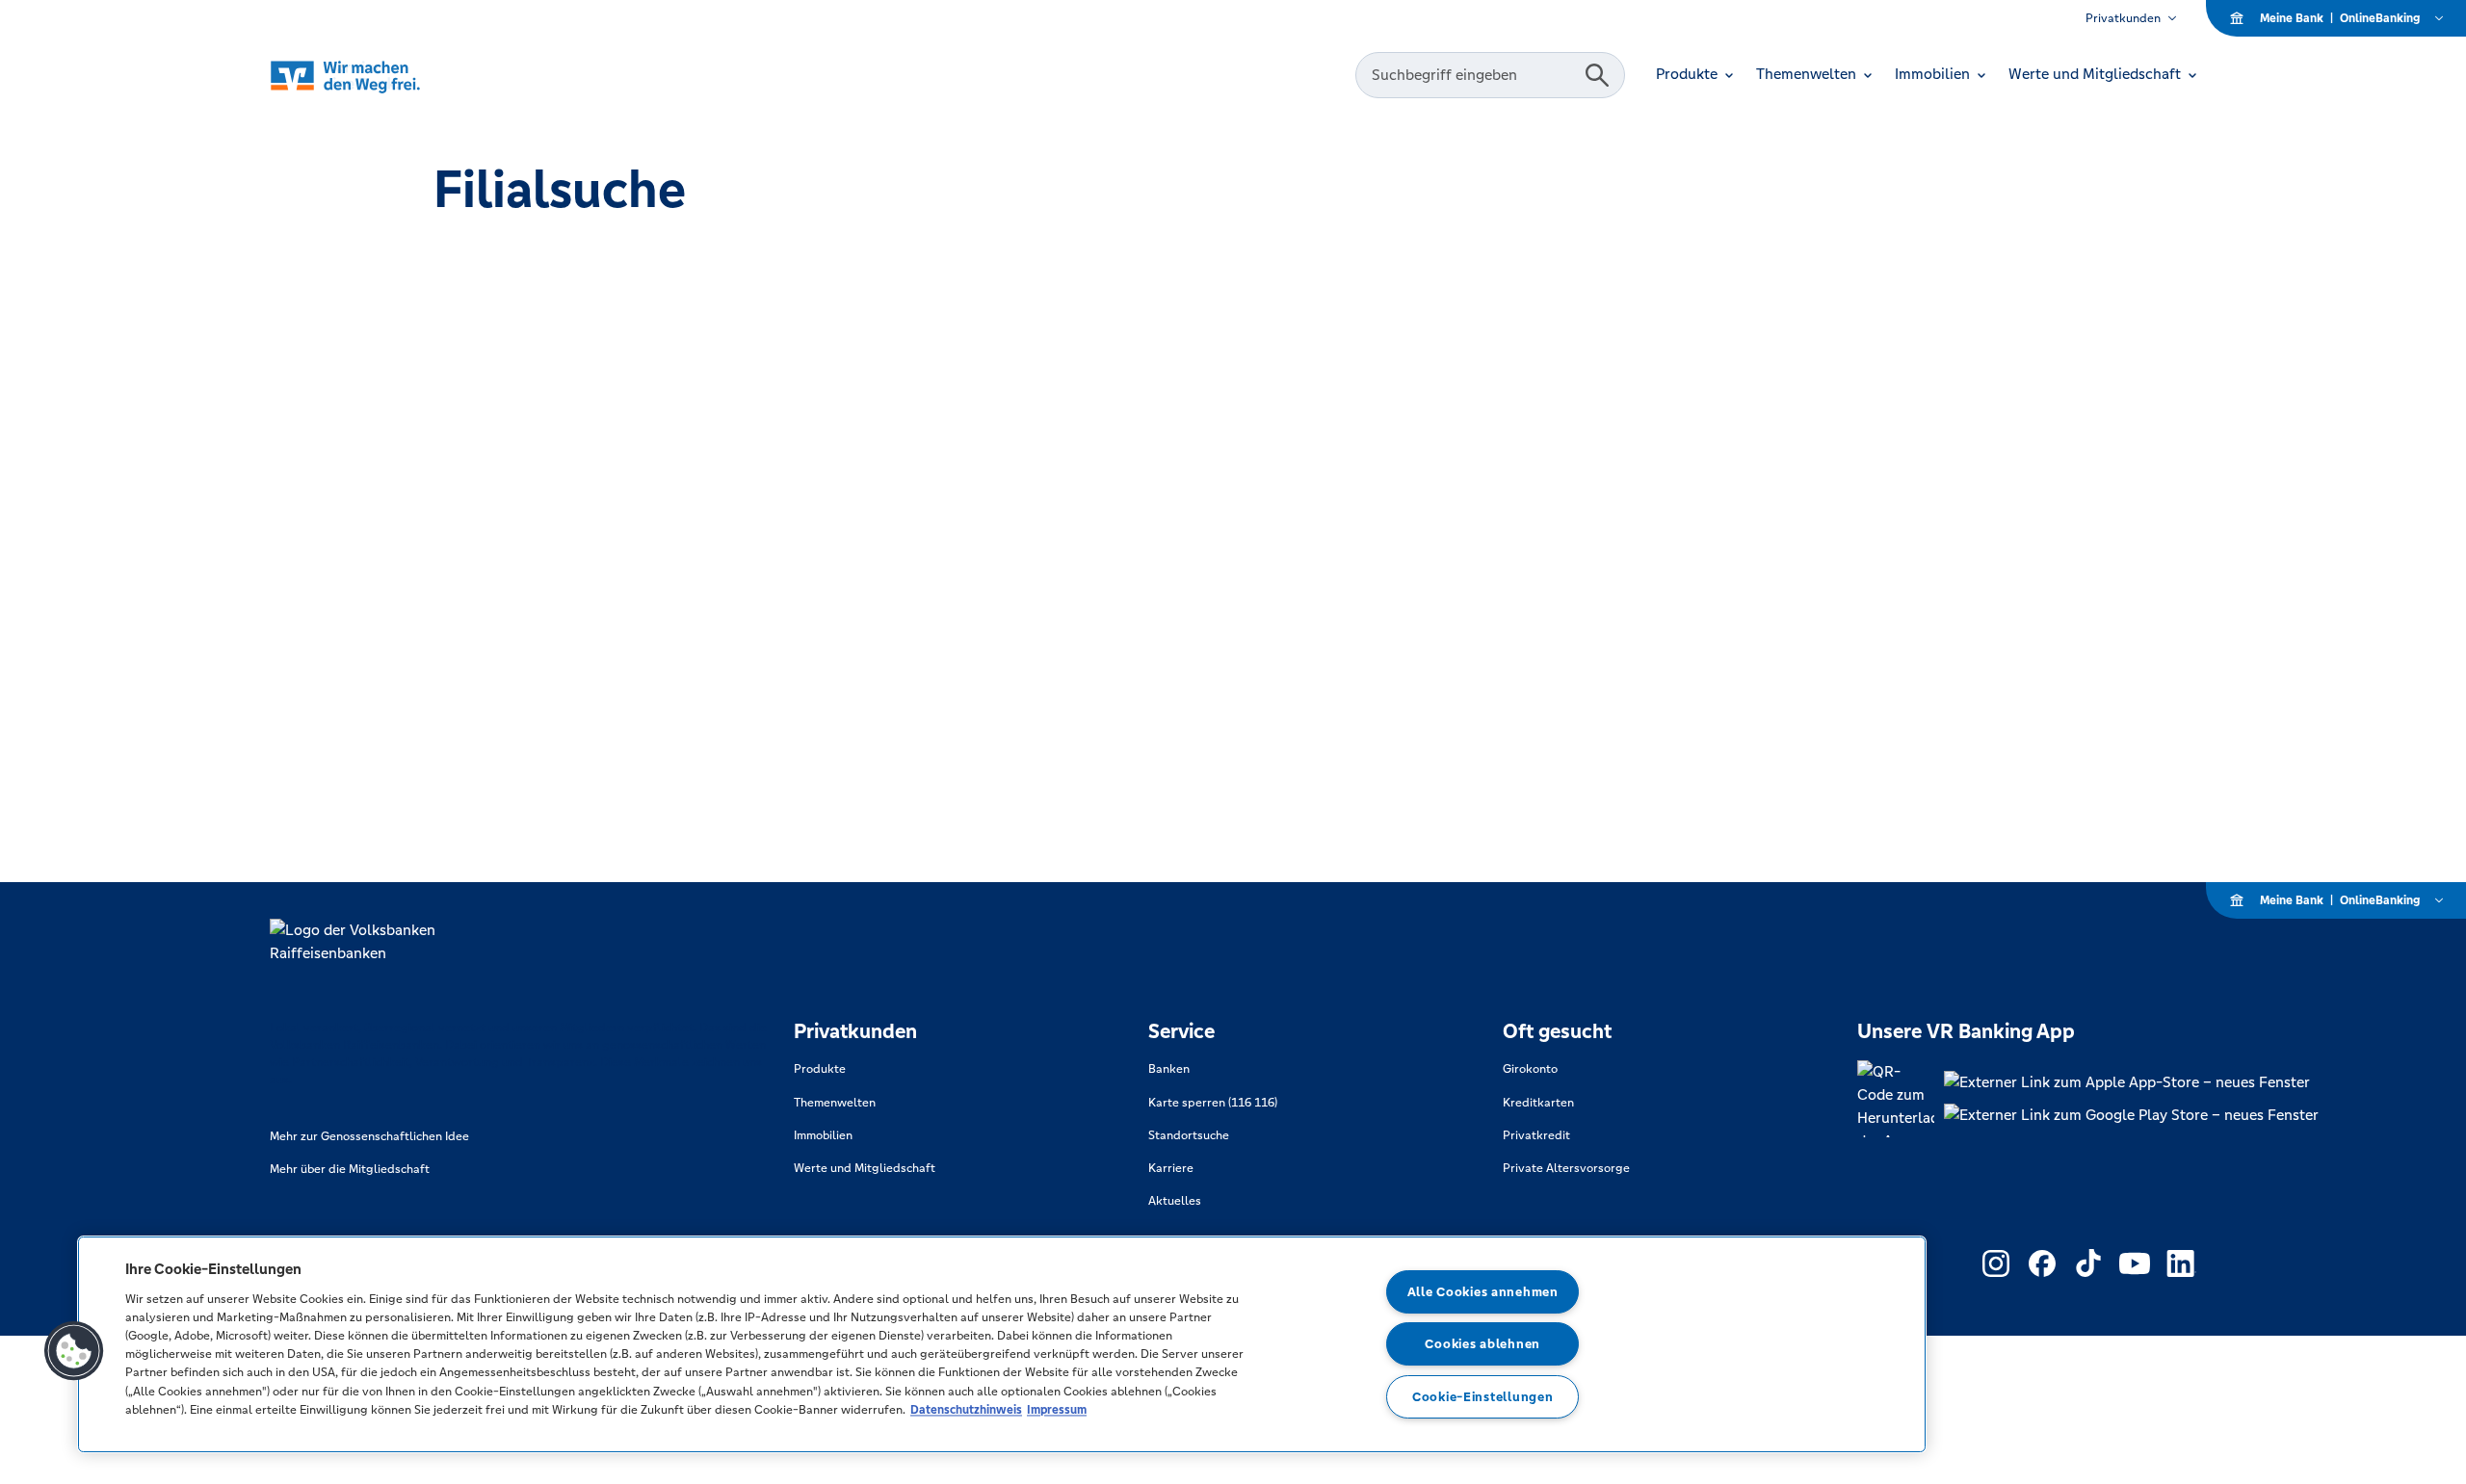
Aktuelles (1175, 1201)
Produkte (820, 1069)
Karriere (1171, 1168)
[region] (1002, 1344)
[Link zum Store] (2131, 1082)
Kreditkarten (1538, 1103)
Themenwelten (835, 1103)
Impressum (1057, 1409)
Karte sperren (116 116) (1213, 1103)
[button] (74, 1351)
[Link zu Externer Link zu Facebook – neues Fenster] (2042, 1263)
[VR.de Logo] (372, 76)
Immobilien (823, 1135)
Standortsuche (1189, 1135)
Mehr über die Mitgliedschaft (350, 1169)
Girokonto (1530, 1069)
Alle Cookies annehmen (1483, 1292)
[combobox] (1473, 75)
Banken (1169, 1069)
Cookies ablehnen (1482, 1344)
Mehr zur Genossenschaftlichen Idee (369, 1136)
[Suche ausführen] (1597, 75)
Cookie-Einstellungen (1482, 1397)
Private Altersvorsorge (1566, 1168)
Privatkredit (1536, 1135)
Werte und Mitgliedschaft (865, 1168)
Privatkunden (2123, 18)
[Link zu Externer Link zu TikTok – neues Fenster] (2088, 1263)
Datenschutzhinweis (966, 1409)
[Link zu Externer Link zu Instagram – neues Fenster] (1996, 1263)
